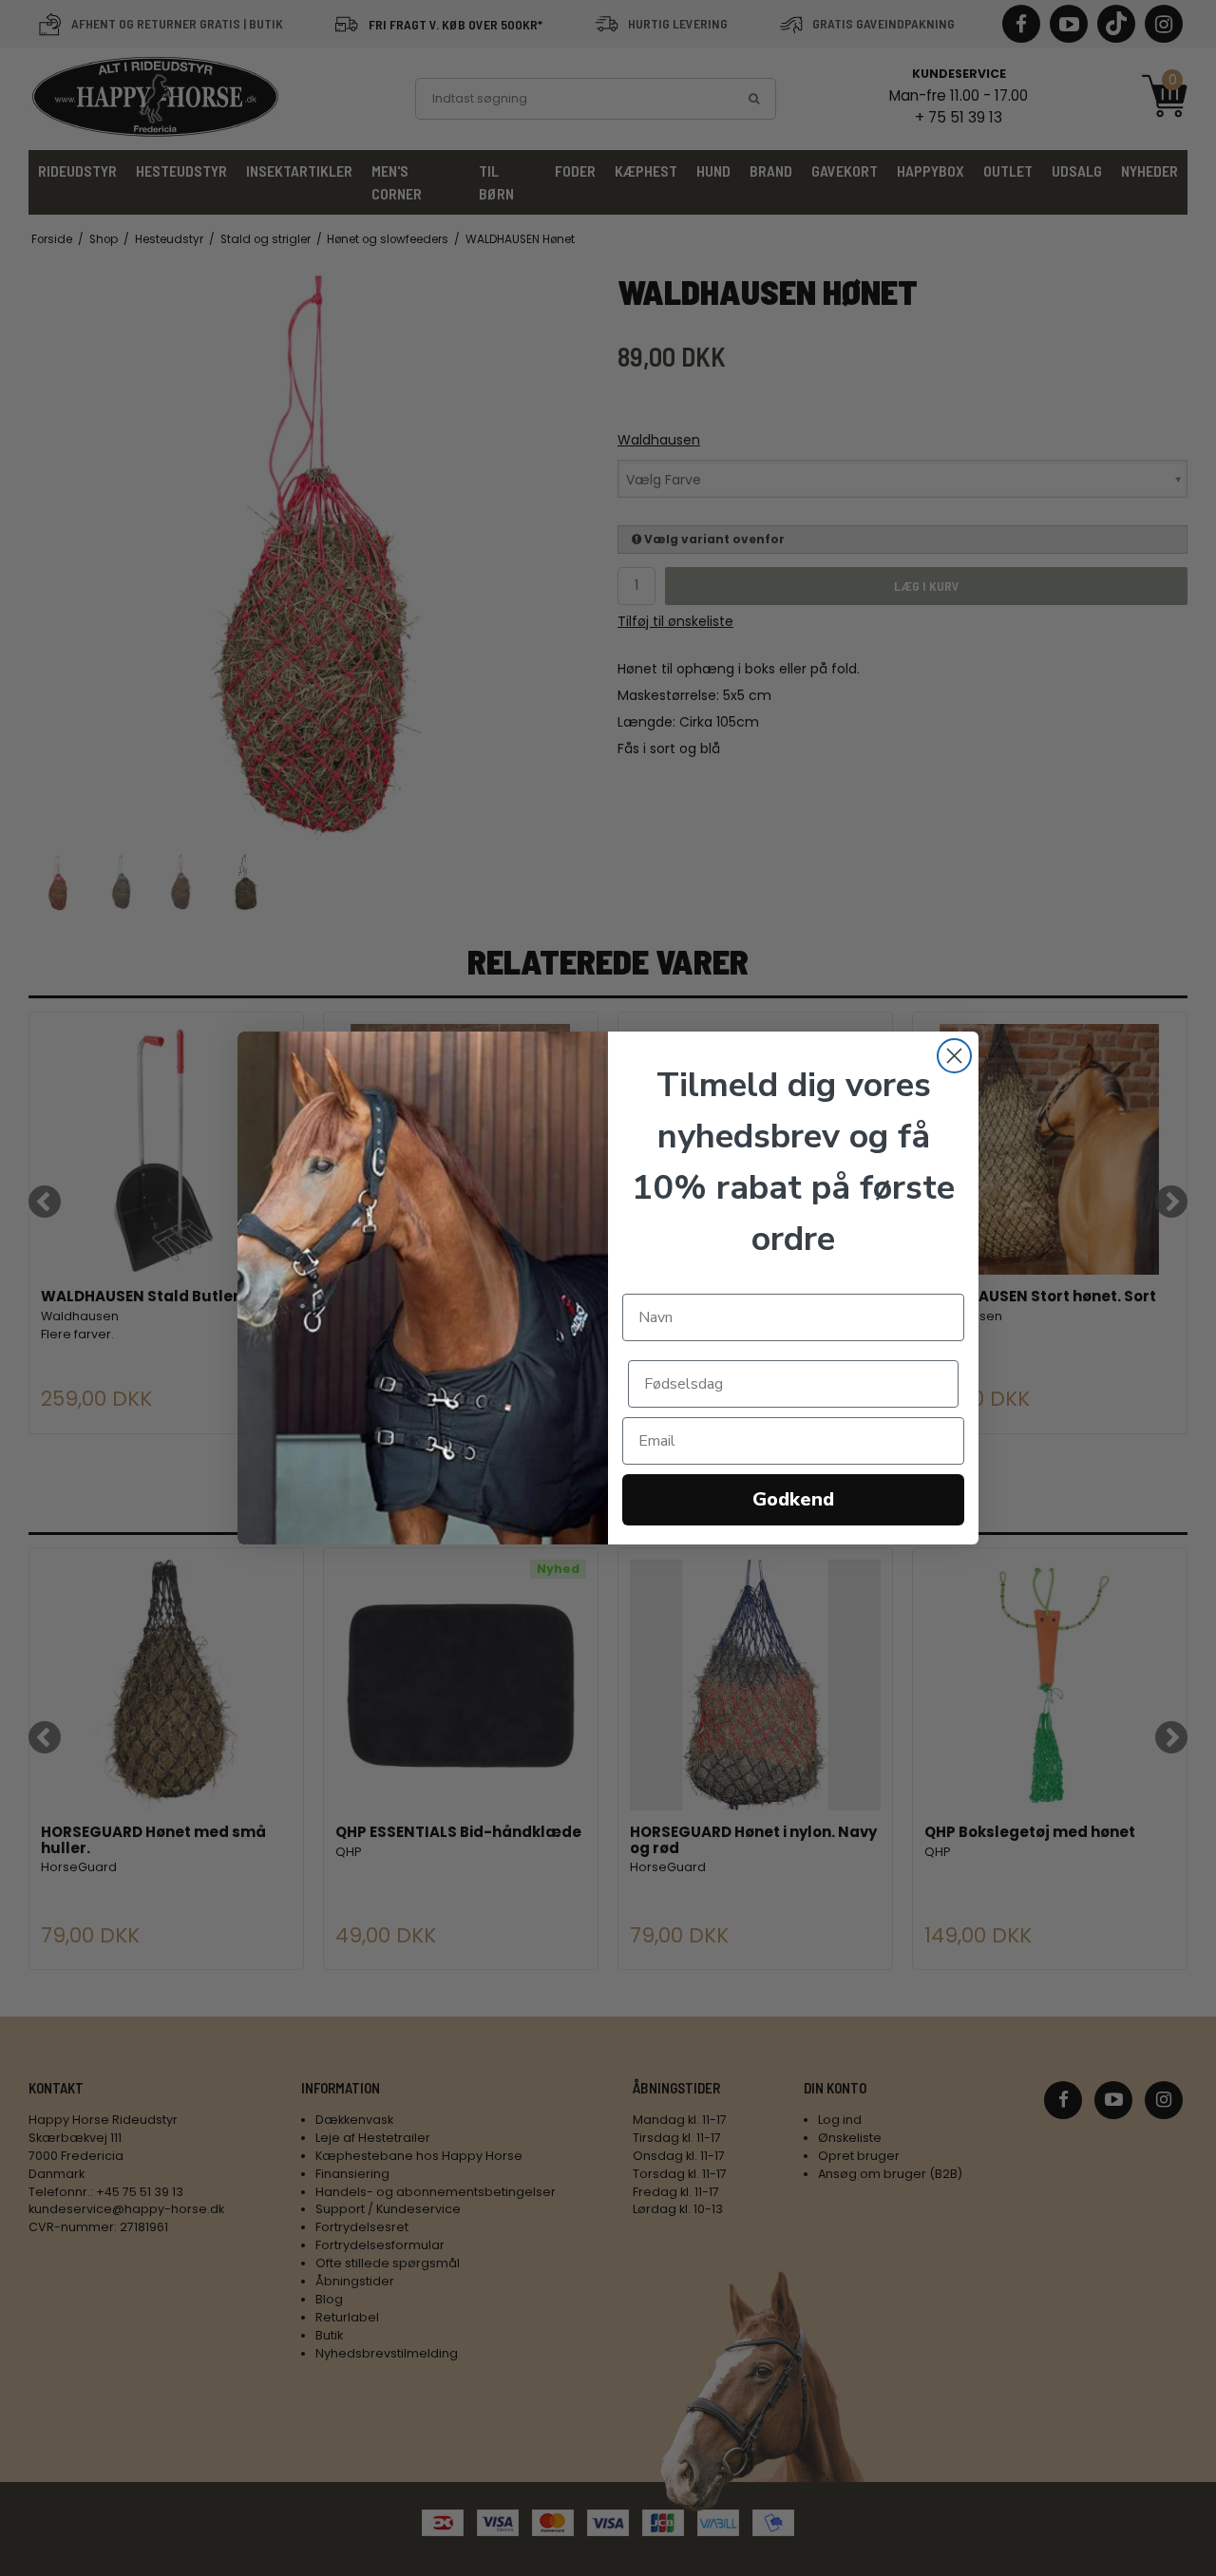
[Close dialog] (954, 1056)
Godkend (793, 1499)
